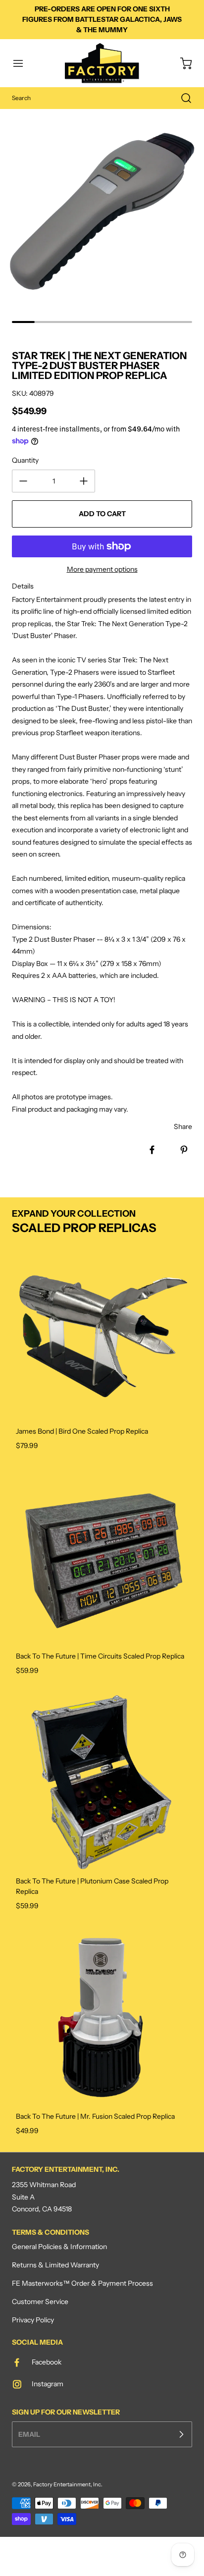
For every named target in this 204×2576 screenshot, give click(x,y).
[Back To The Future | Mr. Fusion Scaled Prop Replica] (102, 2017)
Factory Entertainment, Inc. (68, 2484)
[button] (23, 63)
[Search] (181, 98)
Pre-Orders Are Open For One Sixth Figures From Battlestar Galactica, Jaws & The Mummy (102, 19)
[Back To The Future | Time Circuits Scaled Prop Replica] (102, 1557)
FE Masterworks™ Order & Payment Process (82, 2283)
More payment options (102, 569)
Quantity (25, 460)
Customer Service (40, 2302)
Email (29, 2434)
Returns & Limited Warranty (55, 2265)
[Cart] (181, 63)
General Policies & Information (59, 2247)
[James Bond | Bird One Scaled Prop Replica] (102, 1332)
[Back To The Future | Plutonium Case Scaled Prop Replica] (102, 1782)
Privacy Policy (33, 2320)
